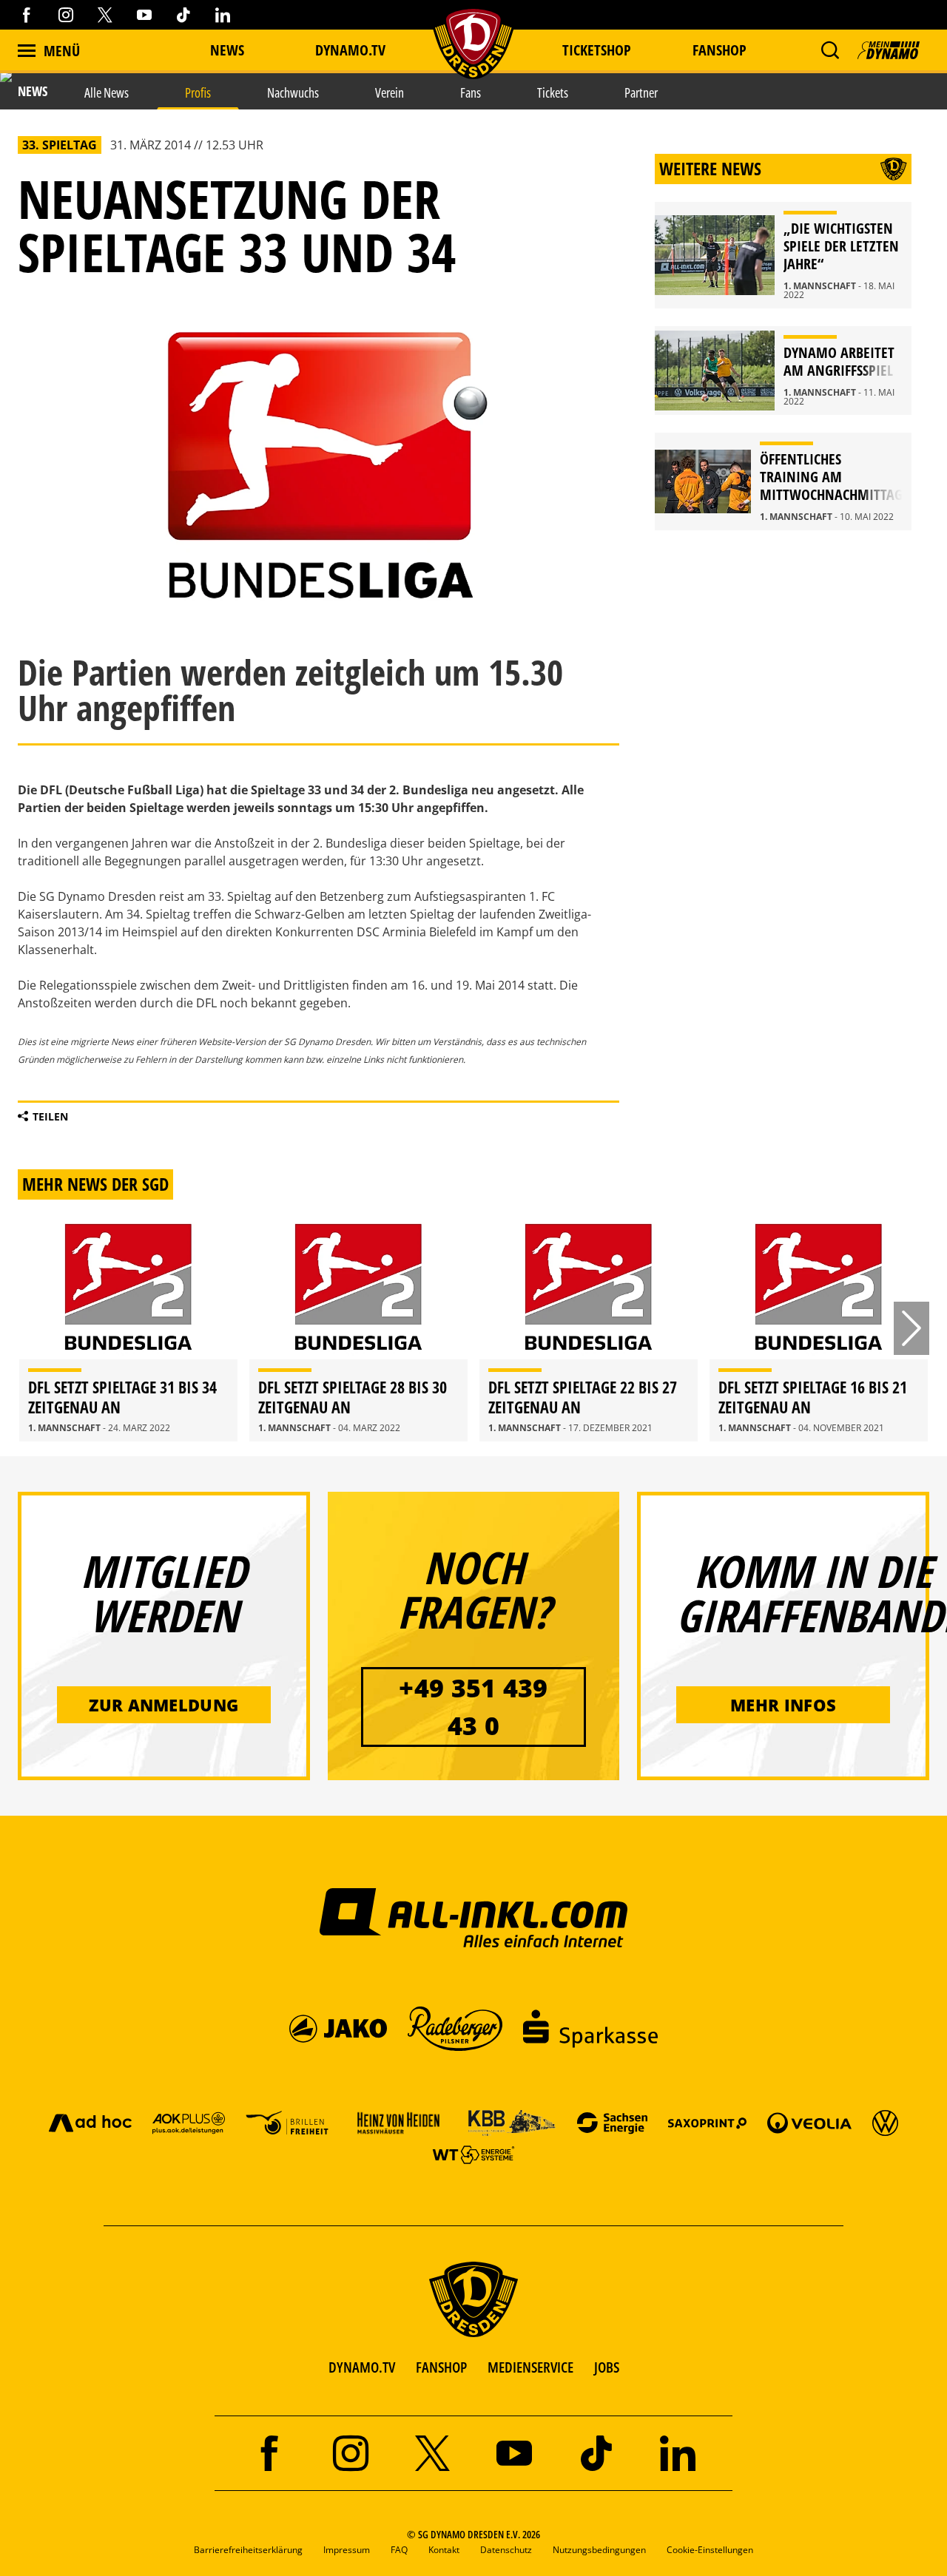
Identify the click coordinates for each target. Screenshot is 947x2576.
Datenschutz (506, 2550)
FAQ (399, 2550)
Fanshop (719, 50)
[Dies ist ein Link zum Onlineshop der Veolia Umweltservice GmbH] (809, 2122)
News (227, 50)
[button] (830, 50)
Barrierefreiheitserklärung (248, 2550)
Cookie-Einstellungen (710, 2550)
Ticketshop (597, 50)
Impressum (347, 2550)
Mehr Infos (783, 1705)
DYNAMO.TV (350, 50)
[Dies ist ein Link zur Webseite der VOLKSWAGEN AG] (885, 2122)
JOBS (607, 2367)
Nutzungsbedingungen (599, 2550)
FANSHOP (441, 2367)
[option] (128, 1328)
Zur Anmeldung (164, 1705)
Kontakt (444, 2550)
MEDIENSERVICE (530, 2367)
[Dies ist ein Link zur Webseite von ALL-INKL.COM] (474, 1917)
